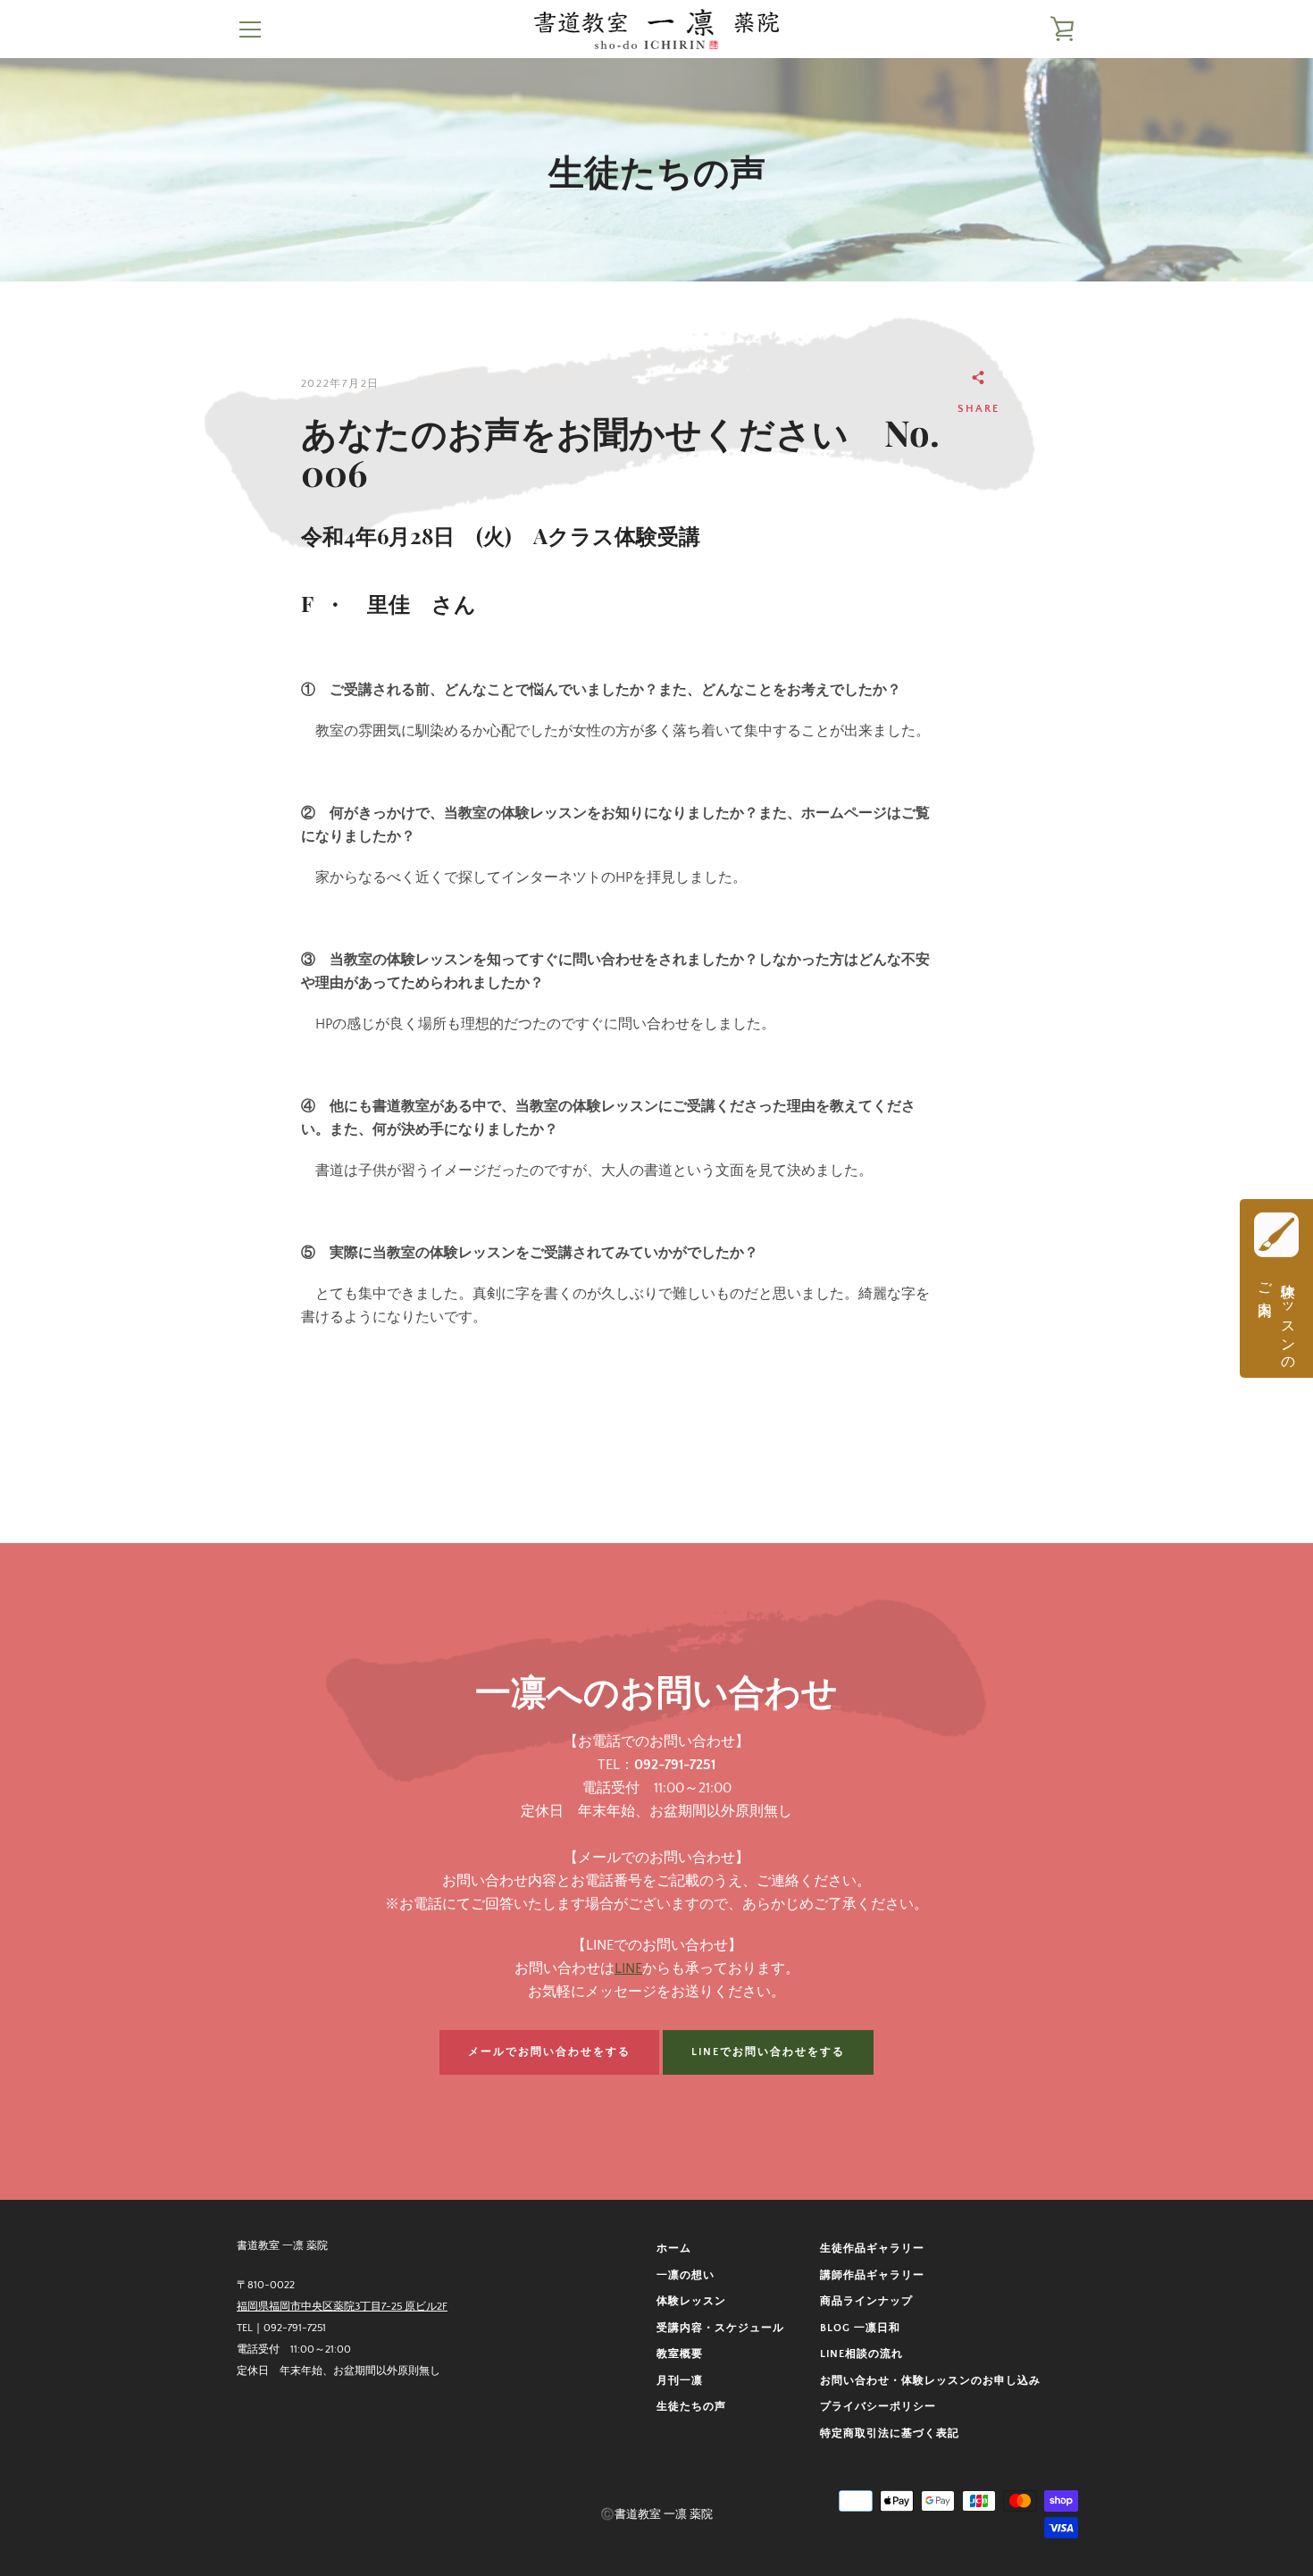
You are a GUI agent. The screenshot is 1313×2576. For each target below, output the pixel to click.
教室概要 (680, 2354)
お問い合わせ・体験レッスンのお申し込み (930, 2381)
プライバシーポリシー (878, 2407)
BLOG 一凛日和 (860, 2328)
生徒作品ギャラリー (872, 2249)
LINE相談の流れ (861, 2354)
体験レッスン (691, 2301)
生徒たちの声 (691, 2407)
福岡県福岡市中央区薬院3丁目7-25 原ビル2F (342, 2307)
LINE (628, 1968)
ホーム (674, 2249)
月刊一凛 (680, 2381)
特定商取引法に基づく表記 (890, 2433)
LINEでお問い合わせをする (768, 2052)
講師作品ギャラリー (872, 2275)
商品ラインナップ (866, 2301)
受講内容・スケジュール (720, 2328)
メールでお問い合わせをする (549, 2052)
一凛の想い (686, 2275)
